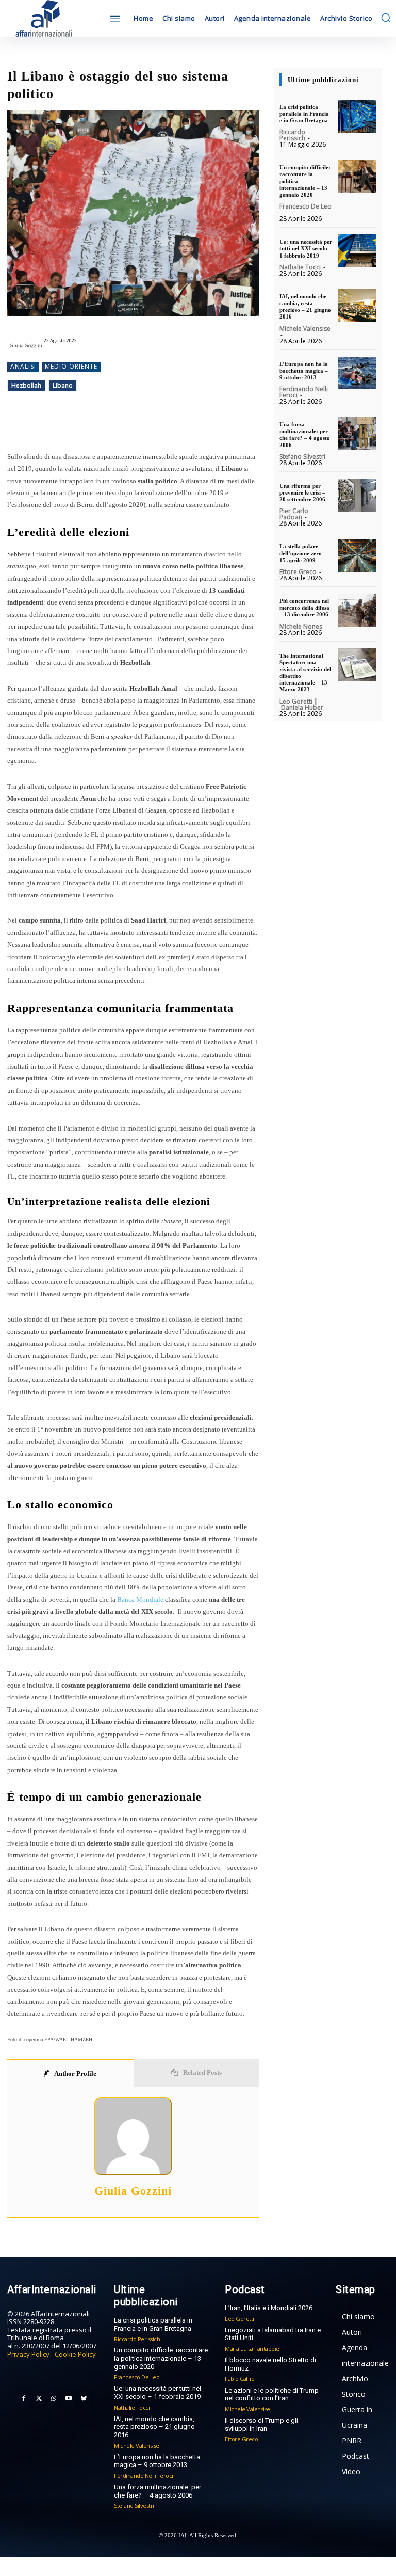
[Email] (191, 425)
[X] (120, 425)
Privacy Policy (28, 2354)
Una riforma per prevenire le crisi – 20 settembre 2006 (302, 492)
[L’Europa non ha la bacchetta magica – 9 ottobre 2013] (357, 373)
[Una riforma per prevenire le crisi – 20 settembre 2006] (357, 495)
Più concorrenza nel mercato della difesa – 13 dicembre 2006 (304, 608)
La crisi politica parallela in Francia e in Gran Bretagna (304, 114)
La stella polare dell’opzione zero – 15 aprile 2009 (303, 553)
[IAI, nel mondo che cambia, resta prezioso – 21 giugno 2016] (357, 306)
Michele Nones (301, 626)
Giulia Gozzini (26, 346)
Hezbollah (26, 385)
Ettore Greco (298, 572)
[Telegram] (167, 425)
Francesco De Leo (306, 206)
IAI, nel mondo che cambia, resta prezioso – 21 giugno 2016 (305, 307)
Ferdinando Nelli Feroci (304, 392)
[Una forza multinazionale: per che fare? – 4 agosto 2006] (357, 434)
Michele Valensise (305, 329)
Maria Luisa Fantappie (252, 2349)
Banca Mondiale (140, 1600)
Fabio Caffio (240, 2379)
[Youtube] (69, 2399)
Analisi (23, 366)
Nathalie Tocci (300, 267)
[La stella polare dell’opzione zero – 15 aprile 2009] (357, 555)
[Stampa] (214, 425)
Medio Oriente (71, 366)
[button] (386, 18)
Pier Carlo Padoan (294, 514)
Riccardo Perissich (292, 135)
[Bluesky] (84, 2399)
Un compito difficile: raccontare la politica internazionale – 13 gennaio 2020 (161, 2358)
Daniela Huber (302, 707)
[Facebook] (96, 425)
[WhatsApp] (143, 425)
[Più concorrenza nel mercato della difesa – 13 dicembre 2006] (357, 610)
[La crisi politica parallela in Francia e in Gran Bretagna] (357, 116)
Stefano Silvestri (302, 457)
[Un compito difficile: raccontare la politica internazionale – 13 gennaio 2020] (357, 177)
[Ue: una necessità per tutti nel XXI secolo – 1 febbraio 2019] (357, 251)
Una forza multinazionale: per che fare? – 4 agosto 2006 (305, 435)
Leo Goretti (296, 701)
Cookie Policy (75, 2354)
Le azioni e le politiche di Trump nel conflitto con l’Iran (272, 2395)
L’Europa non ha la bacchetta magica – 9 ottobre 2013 (304, 371)
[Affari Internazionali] (53, 18)
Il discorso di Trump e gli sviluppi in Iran (261, 2424)
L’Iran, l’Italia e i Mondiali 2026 (269, 2308)
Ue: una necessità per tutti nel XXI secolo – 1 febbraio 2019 (306, 248)
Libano (63, 385)
